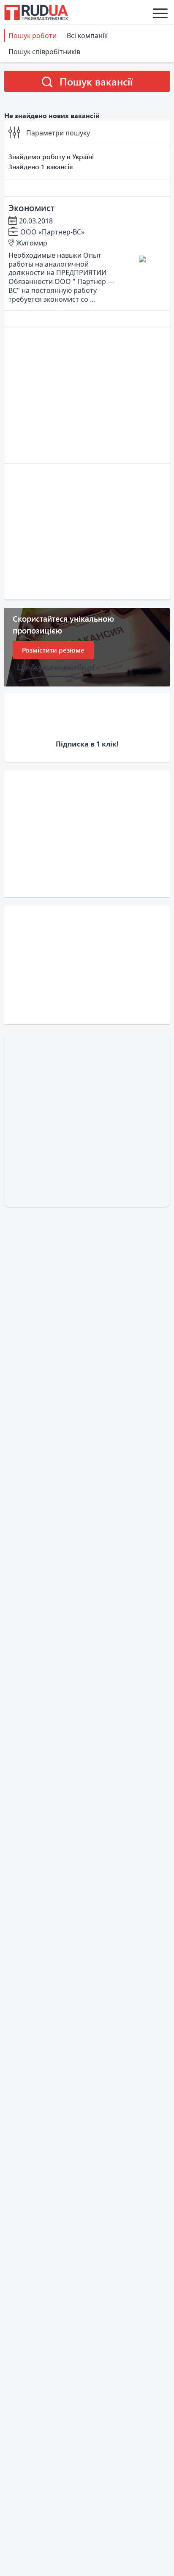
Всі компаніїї (87, 36)
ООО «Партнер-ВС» (52, 232)
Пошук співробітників (44, 52)
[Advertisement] (87, 396)
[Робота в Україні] (36, 12)
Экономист (31, 207)
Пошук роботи (33, 36)
